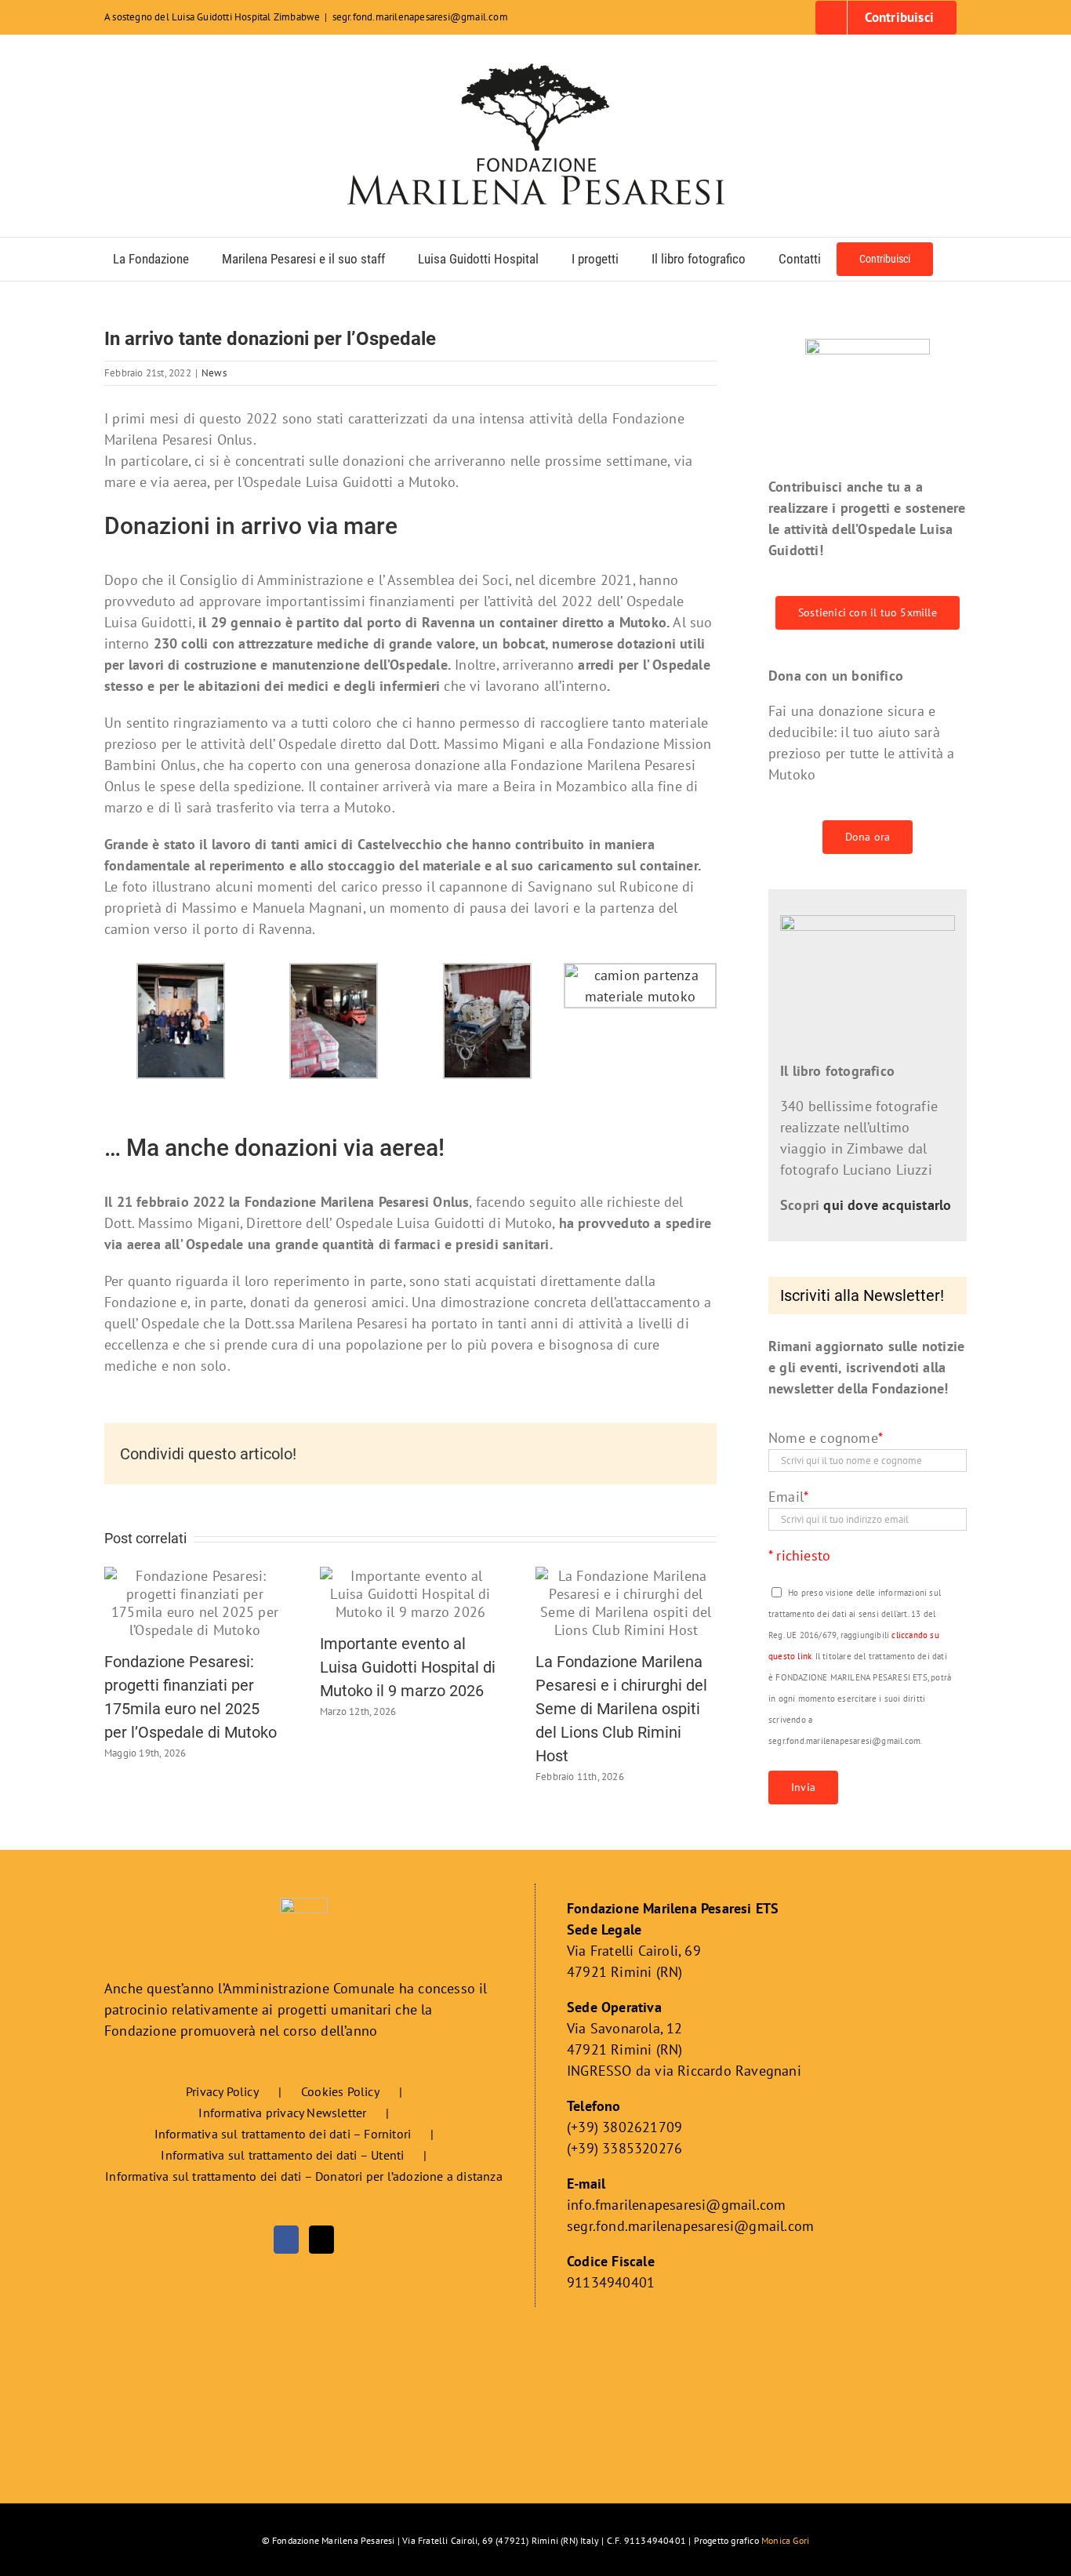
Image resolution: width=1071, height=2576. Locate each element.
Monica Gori (785, 2540)
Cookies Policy (340, 2091)
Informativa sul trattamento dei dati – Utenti (282, 2155)
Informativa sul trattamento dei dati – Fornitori (283, 2134)
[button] (954, 259)
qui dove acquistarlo (887, 1205)
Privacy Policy (222, 2091)
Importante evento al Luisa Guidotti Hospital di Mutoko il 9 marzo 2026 (408, 1667)
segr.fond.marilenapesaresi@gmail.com (420, 17)
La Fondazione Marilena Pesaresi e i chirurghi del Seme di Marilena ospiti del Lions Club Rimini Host (621, 1709)
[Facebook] (286, 2240)
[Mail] (321, 2240)
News (214, 373)
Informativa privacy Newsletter (282, 2113)
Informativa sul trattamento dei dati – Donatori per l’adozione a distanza (304, 2176)
